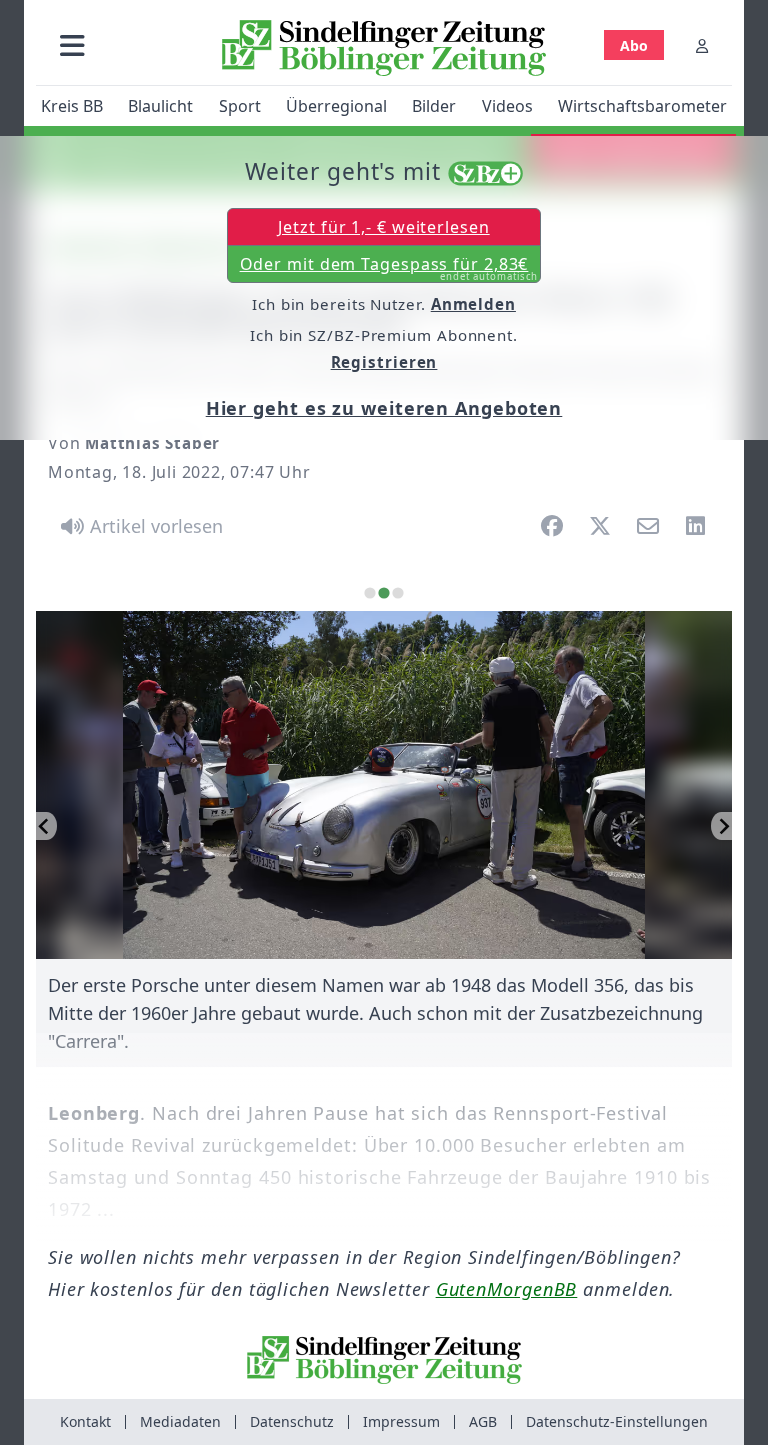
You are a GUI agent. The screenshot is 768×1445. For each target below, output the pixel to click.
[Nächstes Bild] (721, 826)
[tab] (369, 593)
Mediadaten (180, 1421)
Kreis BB (72, 106)
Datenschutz (292, 1421)
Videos (507, 106)
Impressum (401, 1421)
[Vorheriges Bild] (46, 826)
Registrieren (384, 362)
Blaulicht (160, 106)
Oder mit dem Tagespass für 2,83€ (389, 268)
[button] (72, 45)
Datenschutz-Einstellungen (617, 1421)
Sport (240, 106)
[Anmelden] (702, 45)
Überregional (336, 106)
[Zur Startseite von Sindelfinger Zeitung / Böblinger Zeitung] (384, 48)
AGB (483, 1421)
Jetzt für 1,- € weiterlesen (383, 227)
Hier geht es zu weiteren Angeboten (384, 408)
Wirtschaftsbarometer (642, 106)
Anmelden (473, 304)
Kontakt (85, 1421)
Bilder (434, 106)
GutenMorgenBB (507, 1289)
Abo (634, 45)
